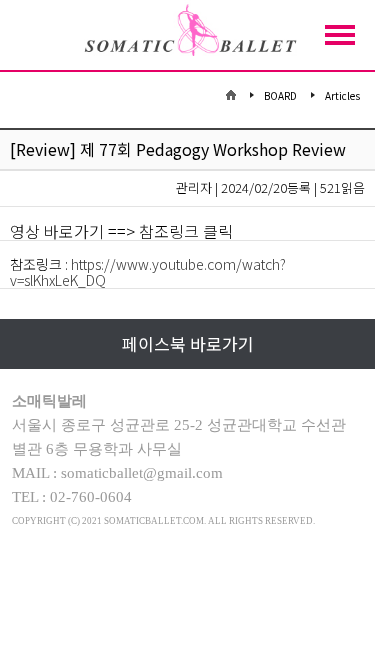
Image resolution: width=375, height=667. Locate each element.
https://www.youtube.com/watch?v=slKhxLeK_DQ (148, 272)
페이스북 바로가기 (188, 343)
